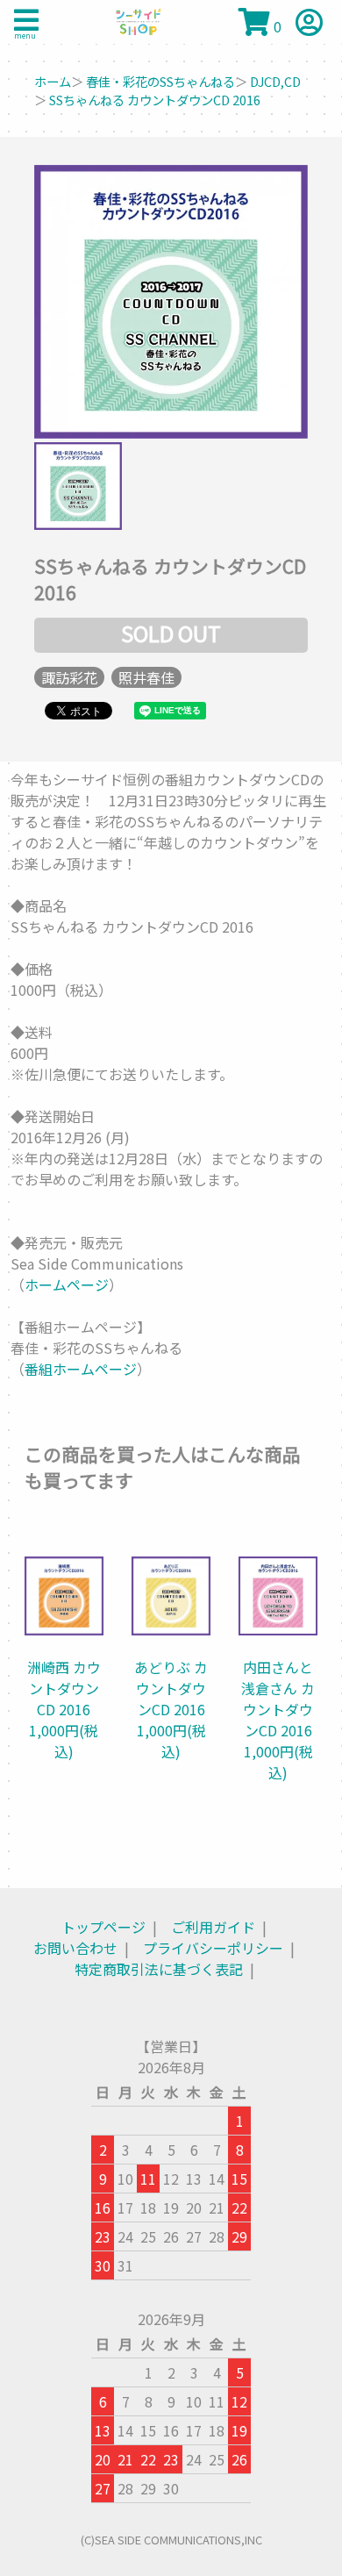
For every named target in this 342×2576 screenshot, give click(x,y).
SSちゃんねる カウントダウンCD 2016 (155, 100)
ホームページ (67, 1284)
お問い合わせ (75, 1948)
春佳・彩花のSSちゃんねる (160, 81)
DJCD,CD (275, 81)
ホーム (53, 81)
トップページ (103, 1927)
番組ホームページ (81, 1369)
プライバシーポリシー (213, 1948)
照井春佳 (146, 677)
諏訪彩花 (69, 677)
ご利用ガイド (213, 1927)
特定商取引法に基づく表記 (159, 1969)
